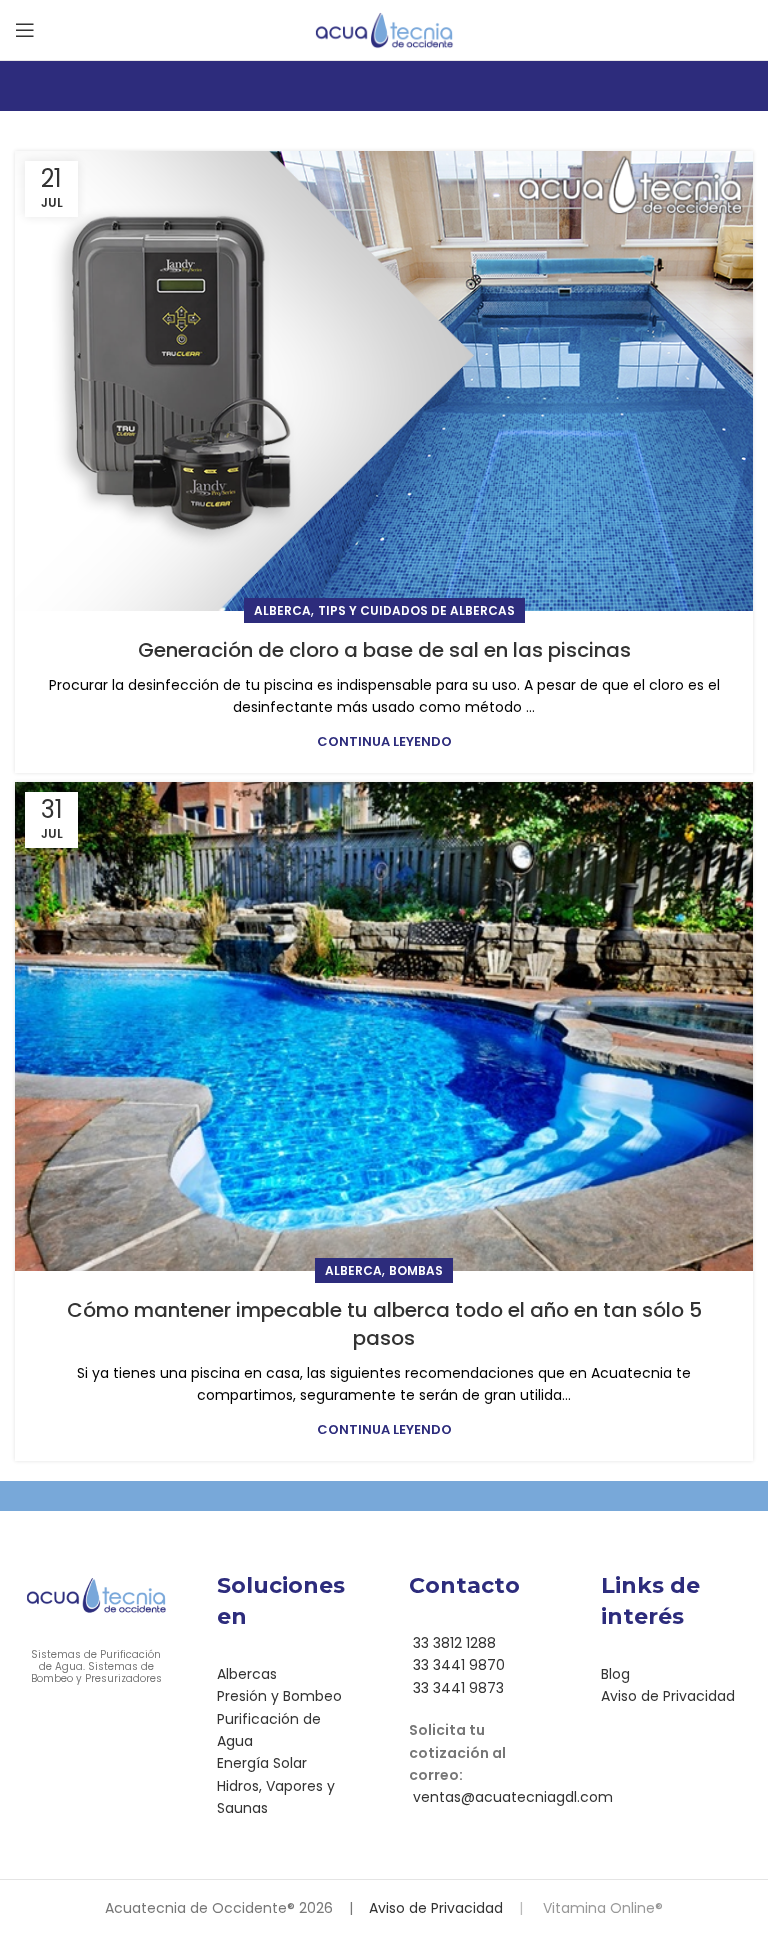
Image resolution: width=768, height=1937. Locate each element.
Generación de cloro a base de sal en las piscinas (384, 650)
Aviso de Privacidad (668, 1696)
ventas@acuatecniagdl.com (511, 1797)
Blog (615, 1674)
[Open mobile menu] (25, 30)
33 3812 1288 (452, 1643)
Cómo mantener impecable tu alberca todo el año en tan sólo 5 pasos (384, 1324)
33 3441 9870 (457, 1665)
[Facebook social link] (466, 1854)
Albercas (247, 1674)
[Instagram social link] (492, 1854)
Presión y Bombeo (279, 1696)
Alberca (282, 610)
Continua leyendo (384, 741)
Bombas (416, 1270)
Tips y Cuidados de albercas (416, 610)
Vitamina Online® (601, 1908)
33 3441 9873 (456, 1688)
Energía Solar (262, 1763)
